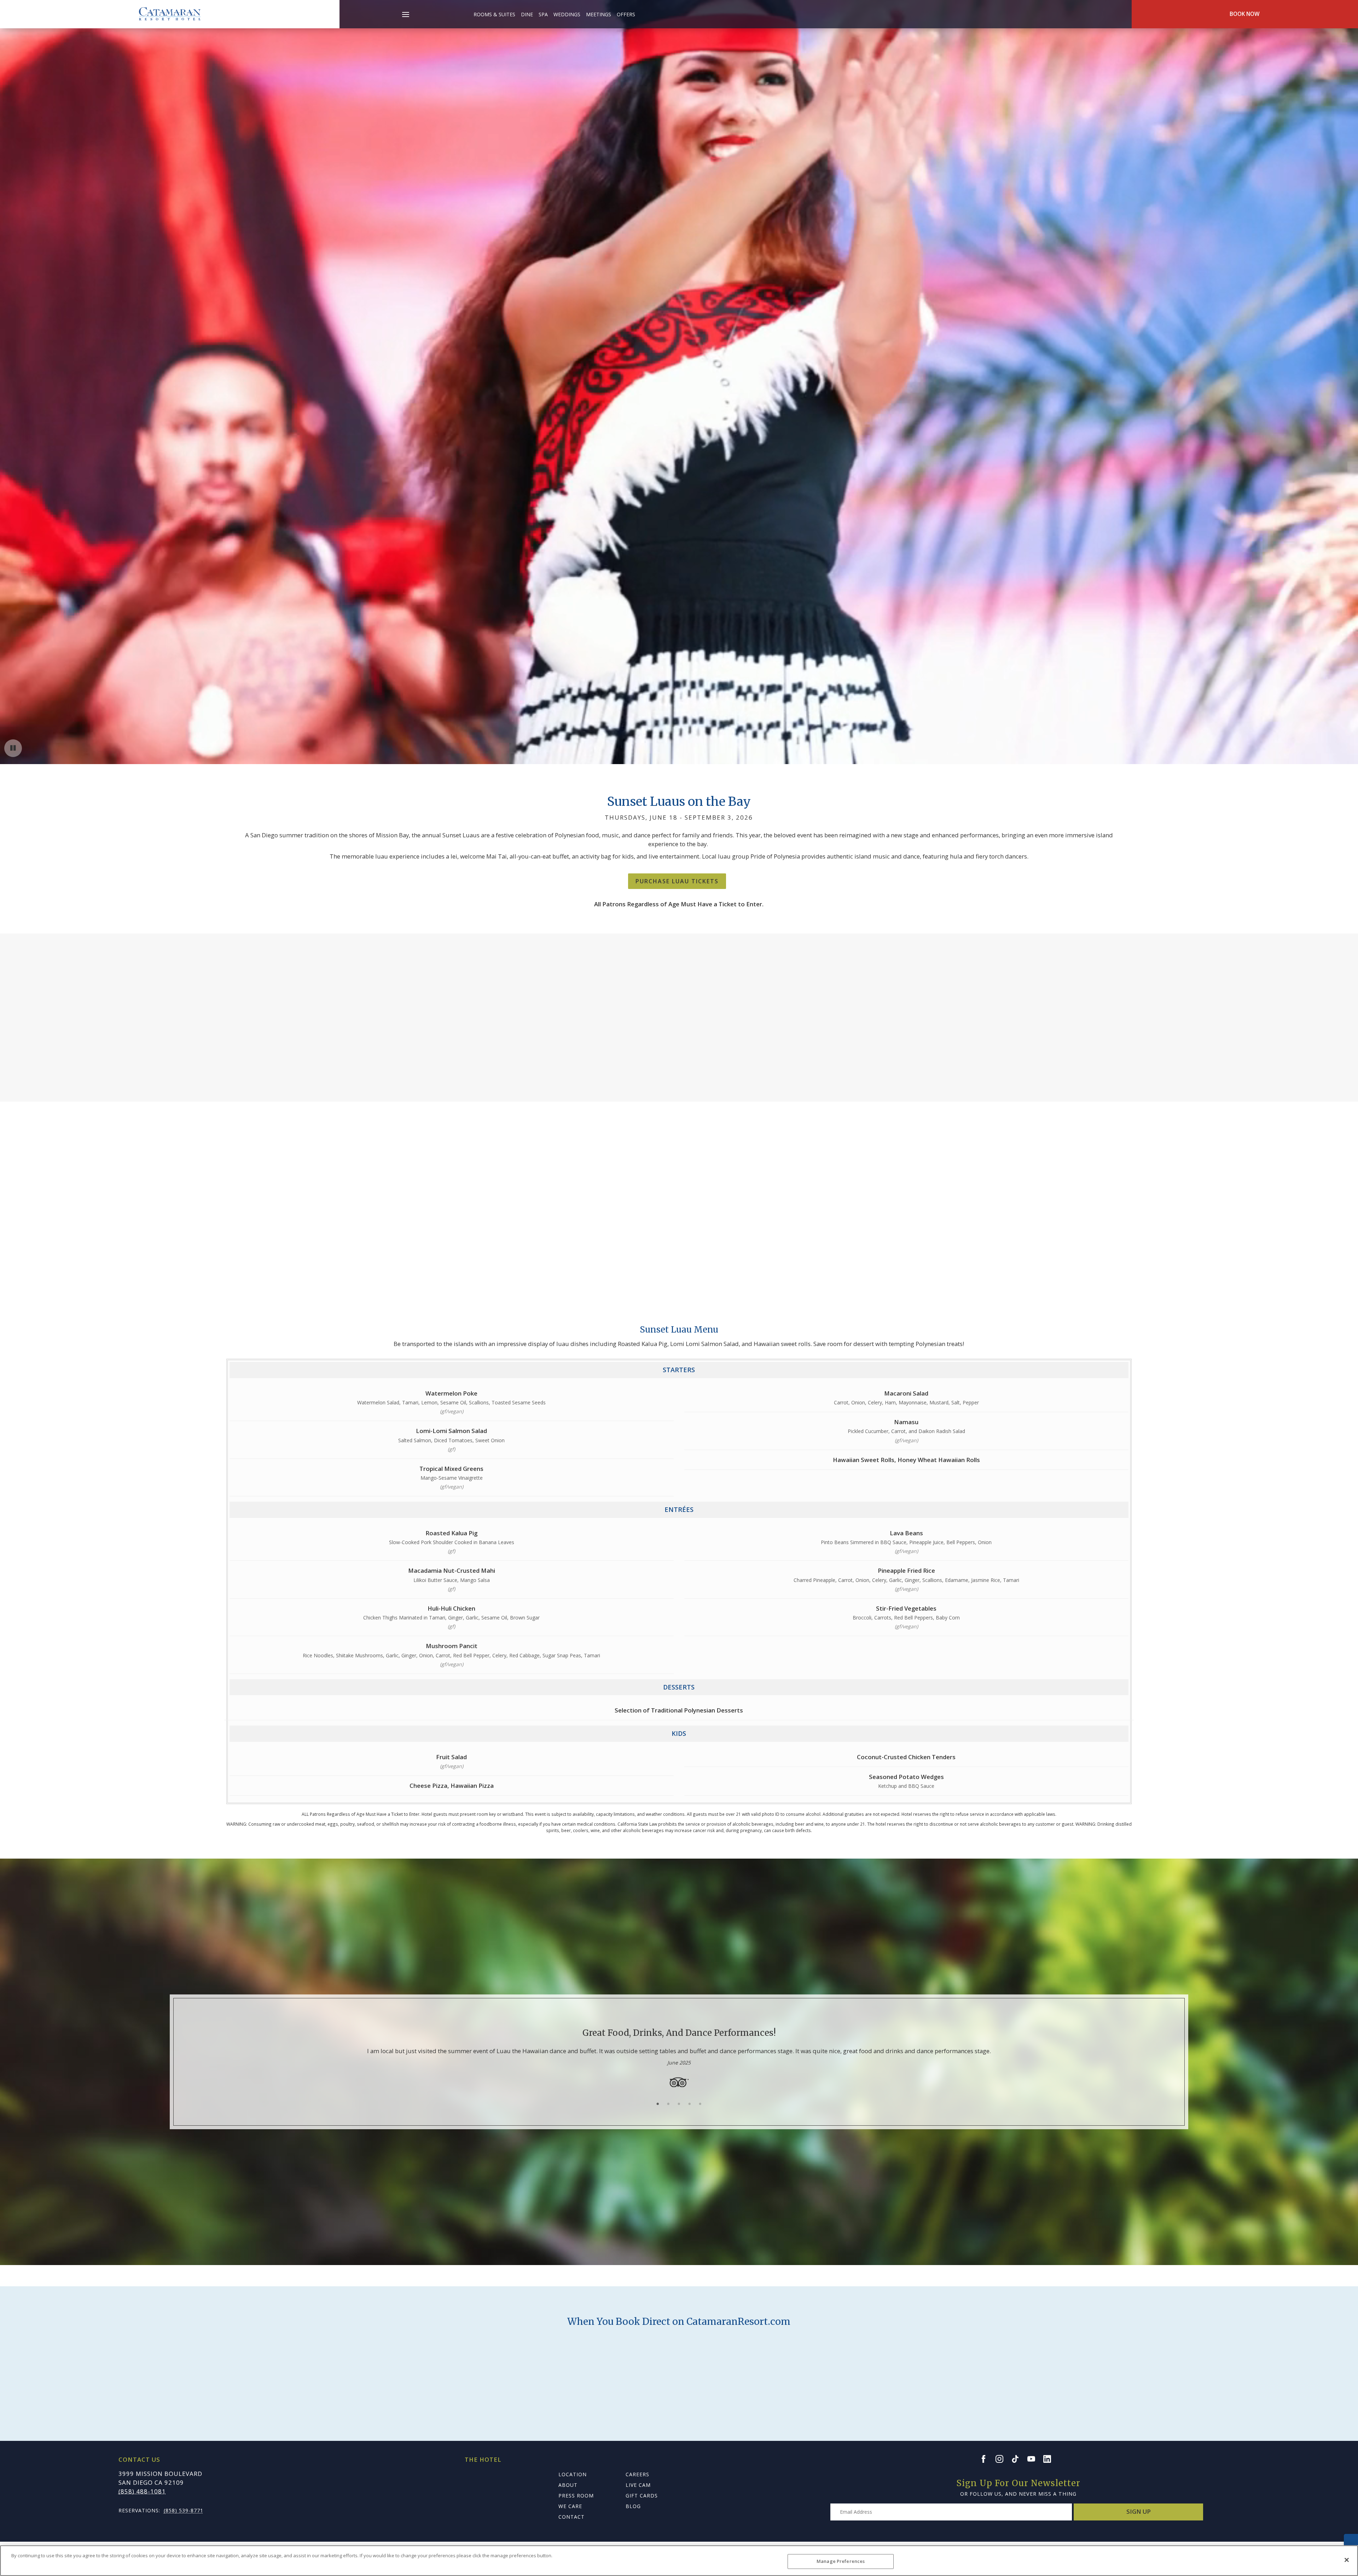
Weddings (567, 14)
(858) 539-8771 (184, 2510)
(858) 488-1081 (142, 2491)
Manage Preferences (841, 2561)
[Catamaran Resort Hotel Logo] (170, 14)
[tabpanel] (679, 2052)
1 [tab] (658, 2104)
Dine (527, 14)
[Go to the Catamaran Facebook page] (987, 2459)
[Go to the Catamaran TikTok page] (1018, 2459)
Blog (633, 2506)
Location (573, 2474)
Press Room (576, 2496)
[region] (679, 2561)
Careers (637, 2474)
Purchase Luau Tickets (677, 881)
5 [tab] (700, 2104)
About (568, 2485)
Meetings (599, 14)
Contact (571, 2517)
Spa (543, 14)
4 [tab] (690, 2104)
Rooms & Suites (494, 14)
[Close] (1347, 2560)
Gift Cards (642, 2496)
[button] (405, 10)
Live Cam (638, 2485)
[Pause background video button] (13, 748)
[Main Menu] (406, 16)
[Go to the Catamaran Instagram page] (1003, 2459)
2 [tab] (668, 2104)
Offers (626, 14)
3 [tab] (679, 2104)
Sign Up (1139, 2511)
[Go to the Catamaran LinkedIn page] (1050, 2459)
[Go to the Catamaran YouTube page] (1034, 2459)
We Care (570, 2506)
